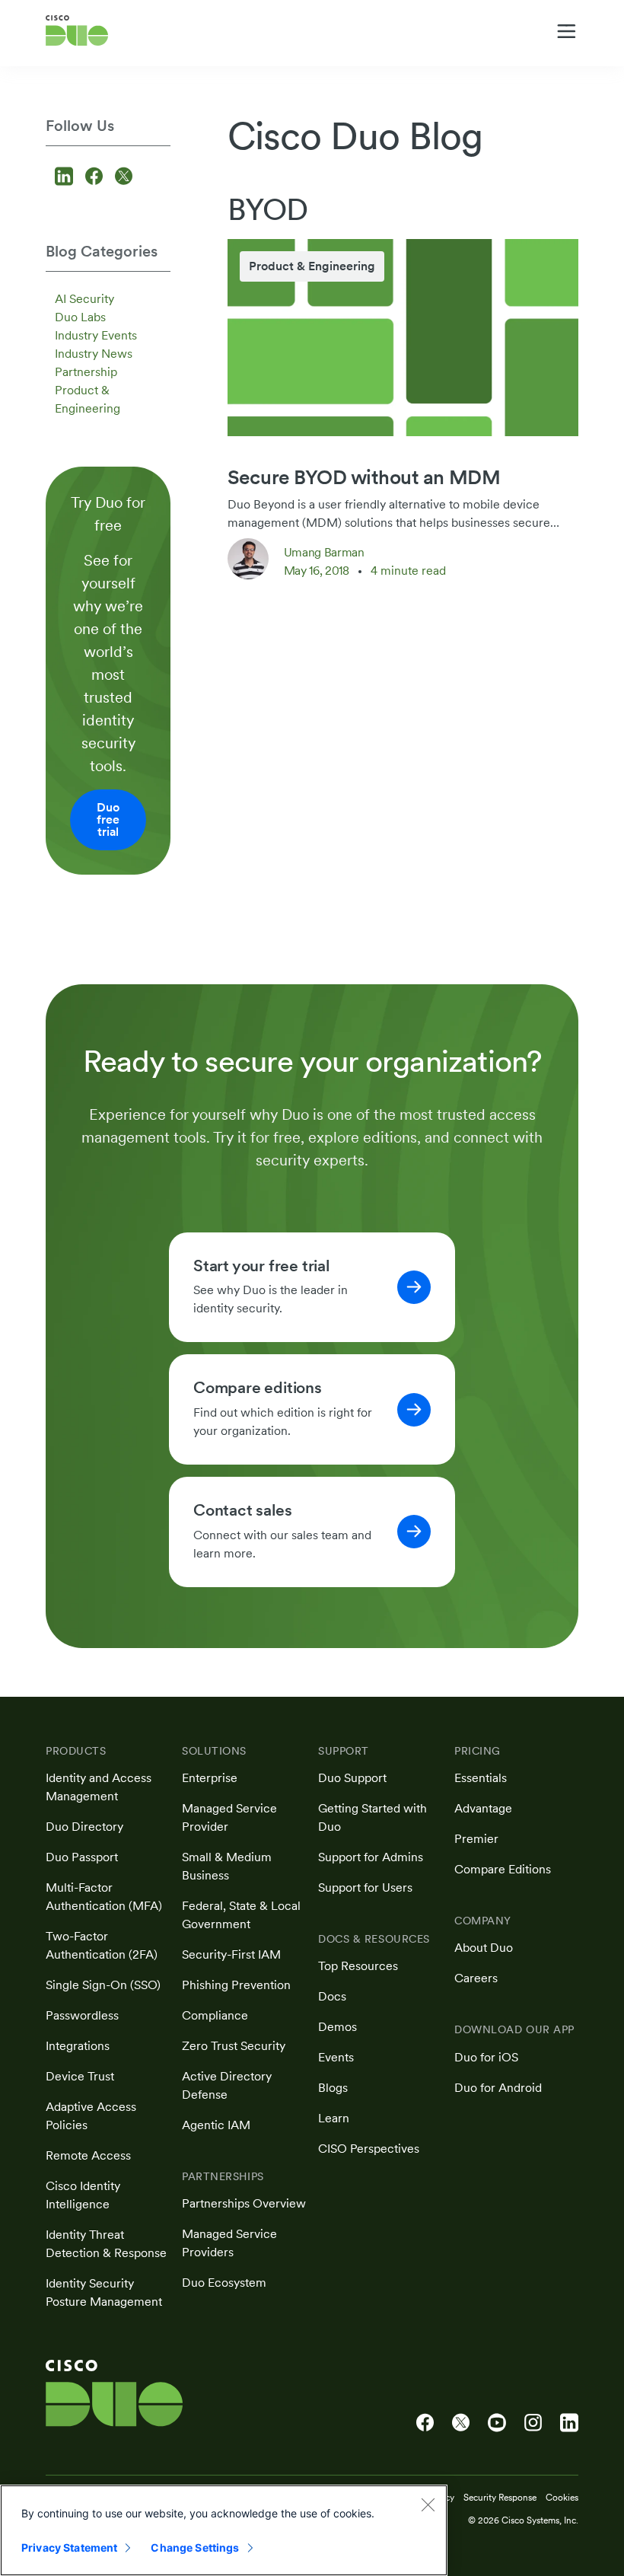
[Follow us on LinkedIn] (66, 178)
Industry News (94, 354)
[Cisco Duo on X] (461, 2423)
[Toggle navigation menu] (567, 31)
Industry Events (96, 335)
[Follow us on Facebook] (96, 178)
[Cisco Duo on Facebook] (425, 2423)
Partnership (86, 372)
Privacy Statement (69, 2547)
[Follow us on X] (124, 178)
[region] (224, 2530)
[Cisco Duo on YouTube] (497, 2423)
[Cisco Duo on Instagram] (533, 2423)
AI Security (84, 299)
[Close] (428, 2504)
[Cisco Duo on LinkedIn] (569, 2423)
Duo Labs (80, 317)
